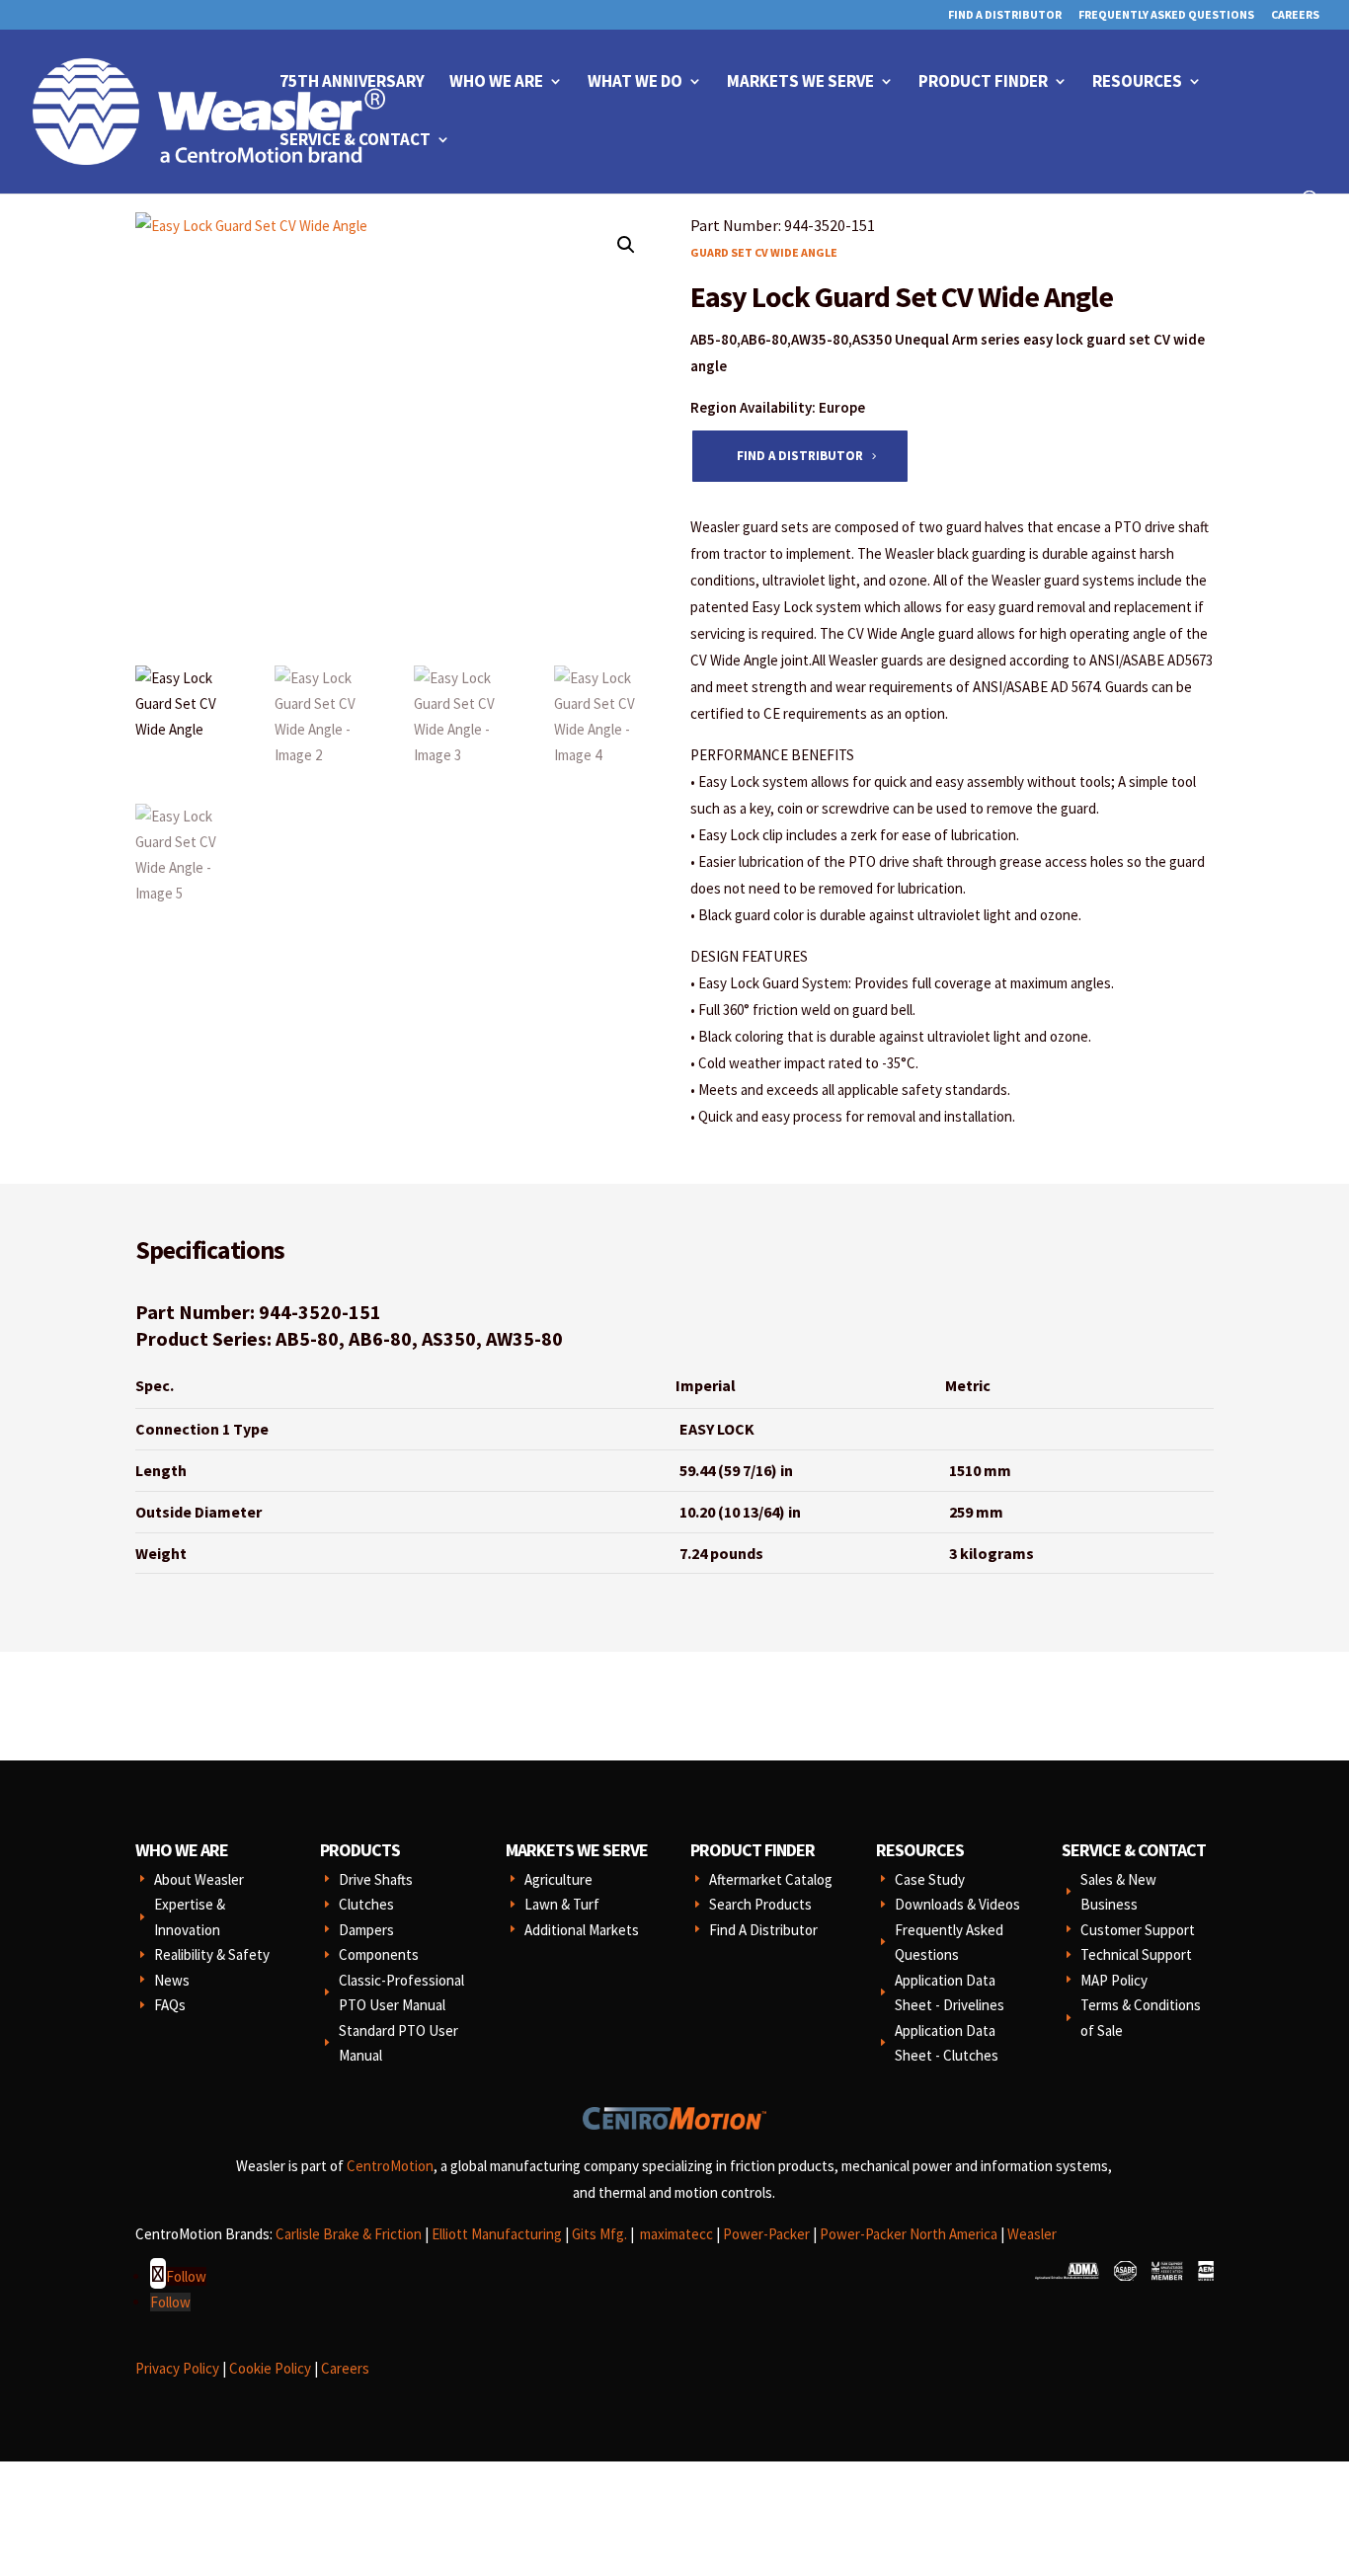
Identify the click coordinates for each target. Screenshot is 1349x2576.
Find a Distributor (800, 456)
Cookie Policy (270, 2368)
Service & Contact (355, 141)
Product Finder (983, 83)
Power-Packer (766, 2234)
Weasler (1032, 2234)
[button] (626, 245)
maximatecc (676, 2234)
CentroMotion (390, 2166)
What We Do (635, 83)
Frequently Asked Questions (1166, 15)
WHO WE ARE (182, 1850)
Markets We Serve (800, 83)
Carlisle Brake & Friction (349, 2234)
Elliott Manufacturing (497, 2234)
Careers (1295, 15)
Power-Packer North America (909, 2234)
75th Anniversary (352, 83)
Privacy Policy (177, 2368)
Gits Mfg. (599, 2234)
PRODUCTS (360, 1850)
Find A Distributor (1005, 15)
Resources (1137, 83)
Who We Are (496, 83)
